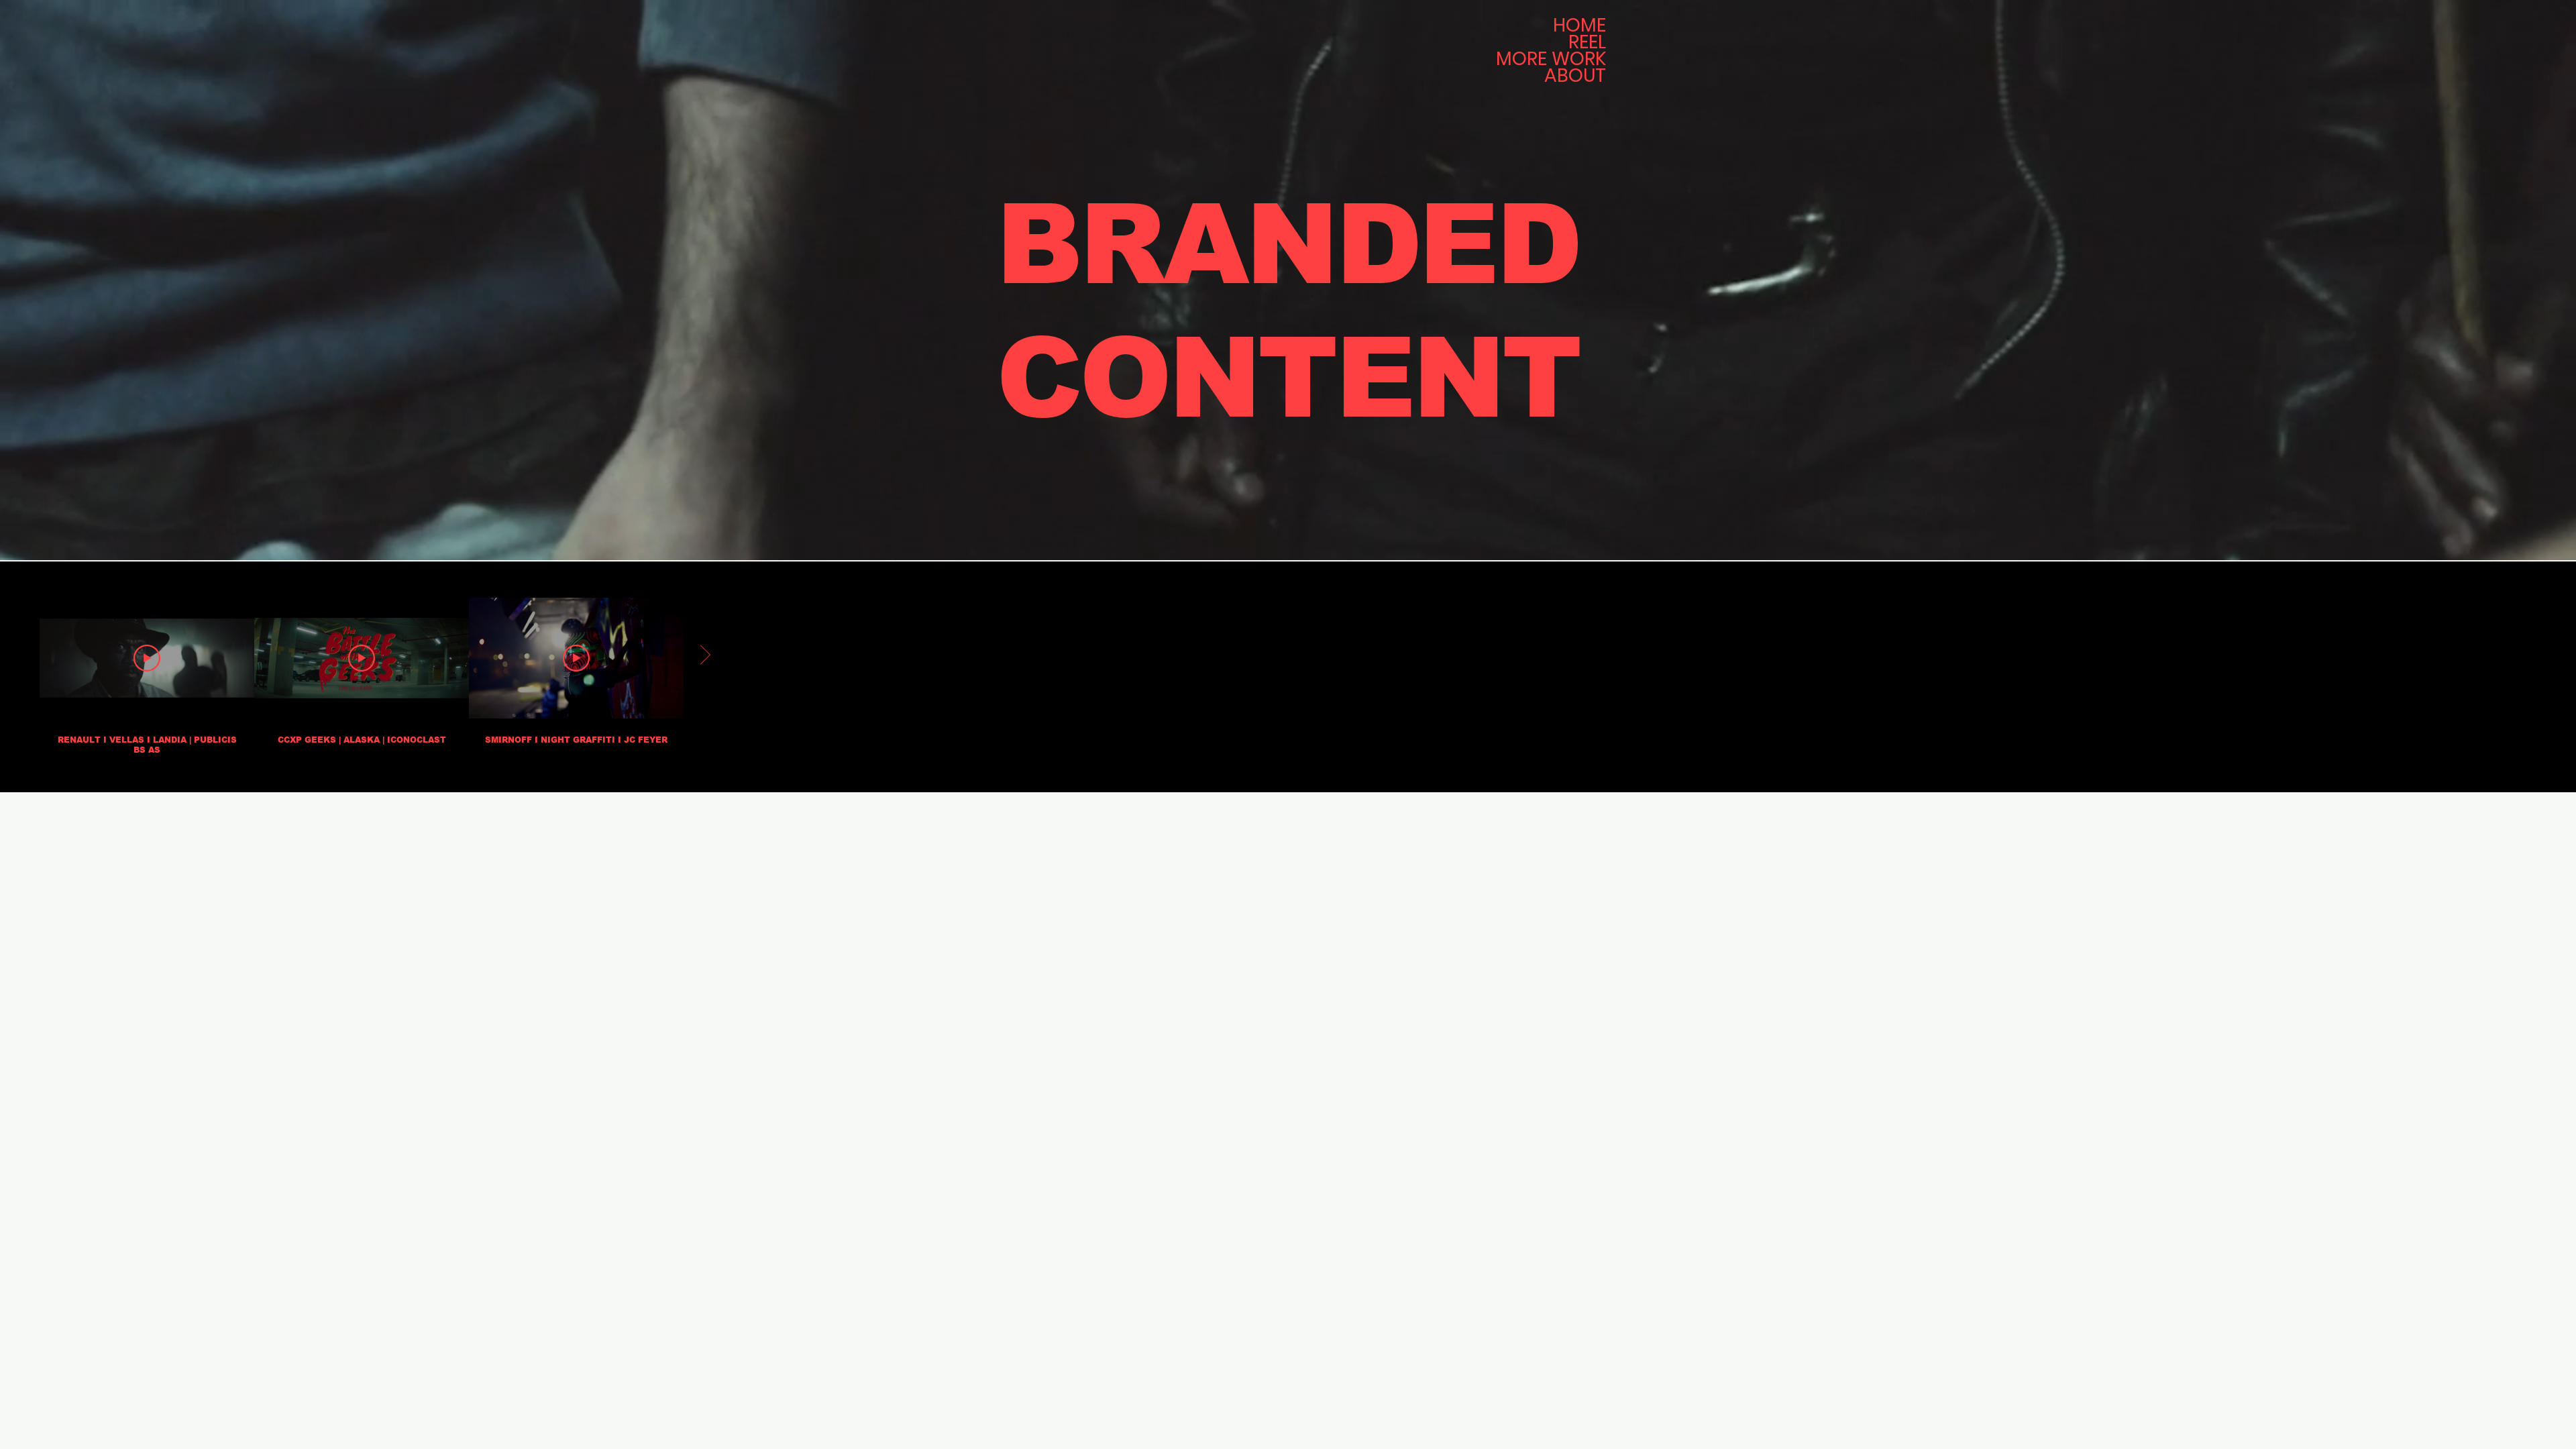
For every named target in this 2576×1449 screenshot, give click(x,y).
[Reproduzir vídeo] (147, 658)
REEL (1587, 42)
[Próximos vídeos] (705, 655)
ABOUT (1575, 76)
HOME (1579, 25)
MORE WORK (1552, 59)
